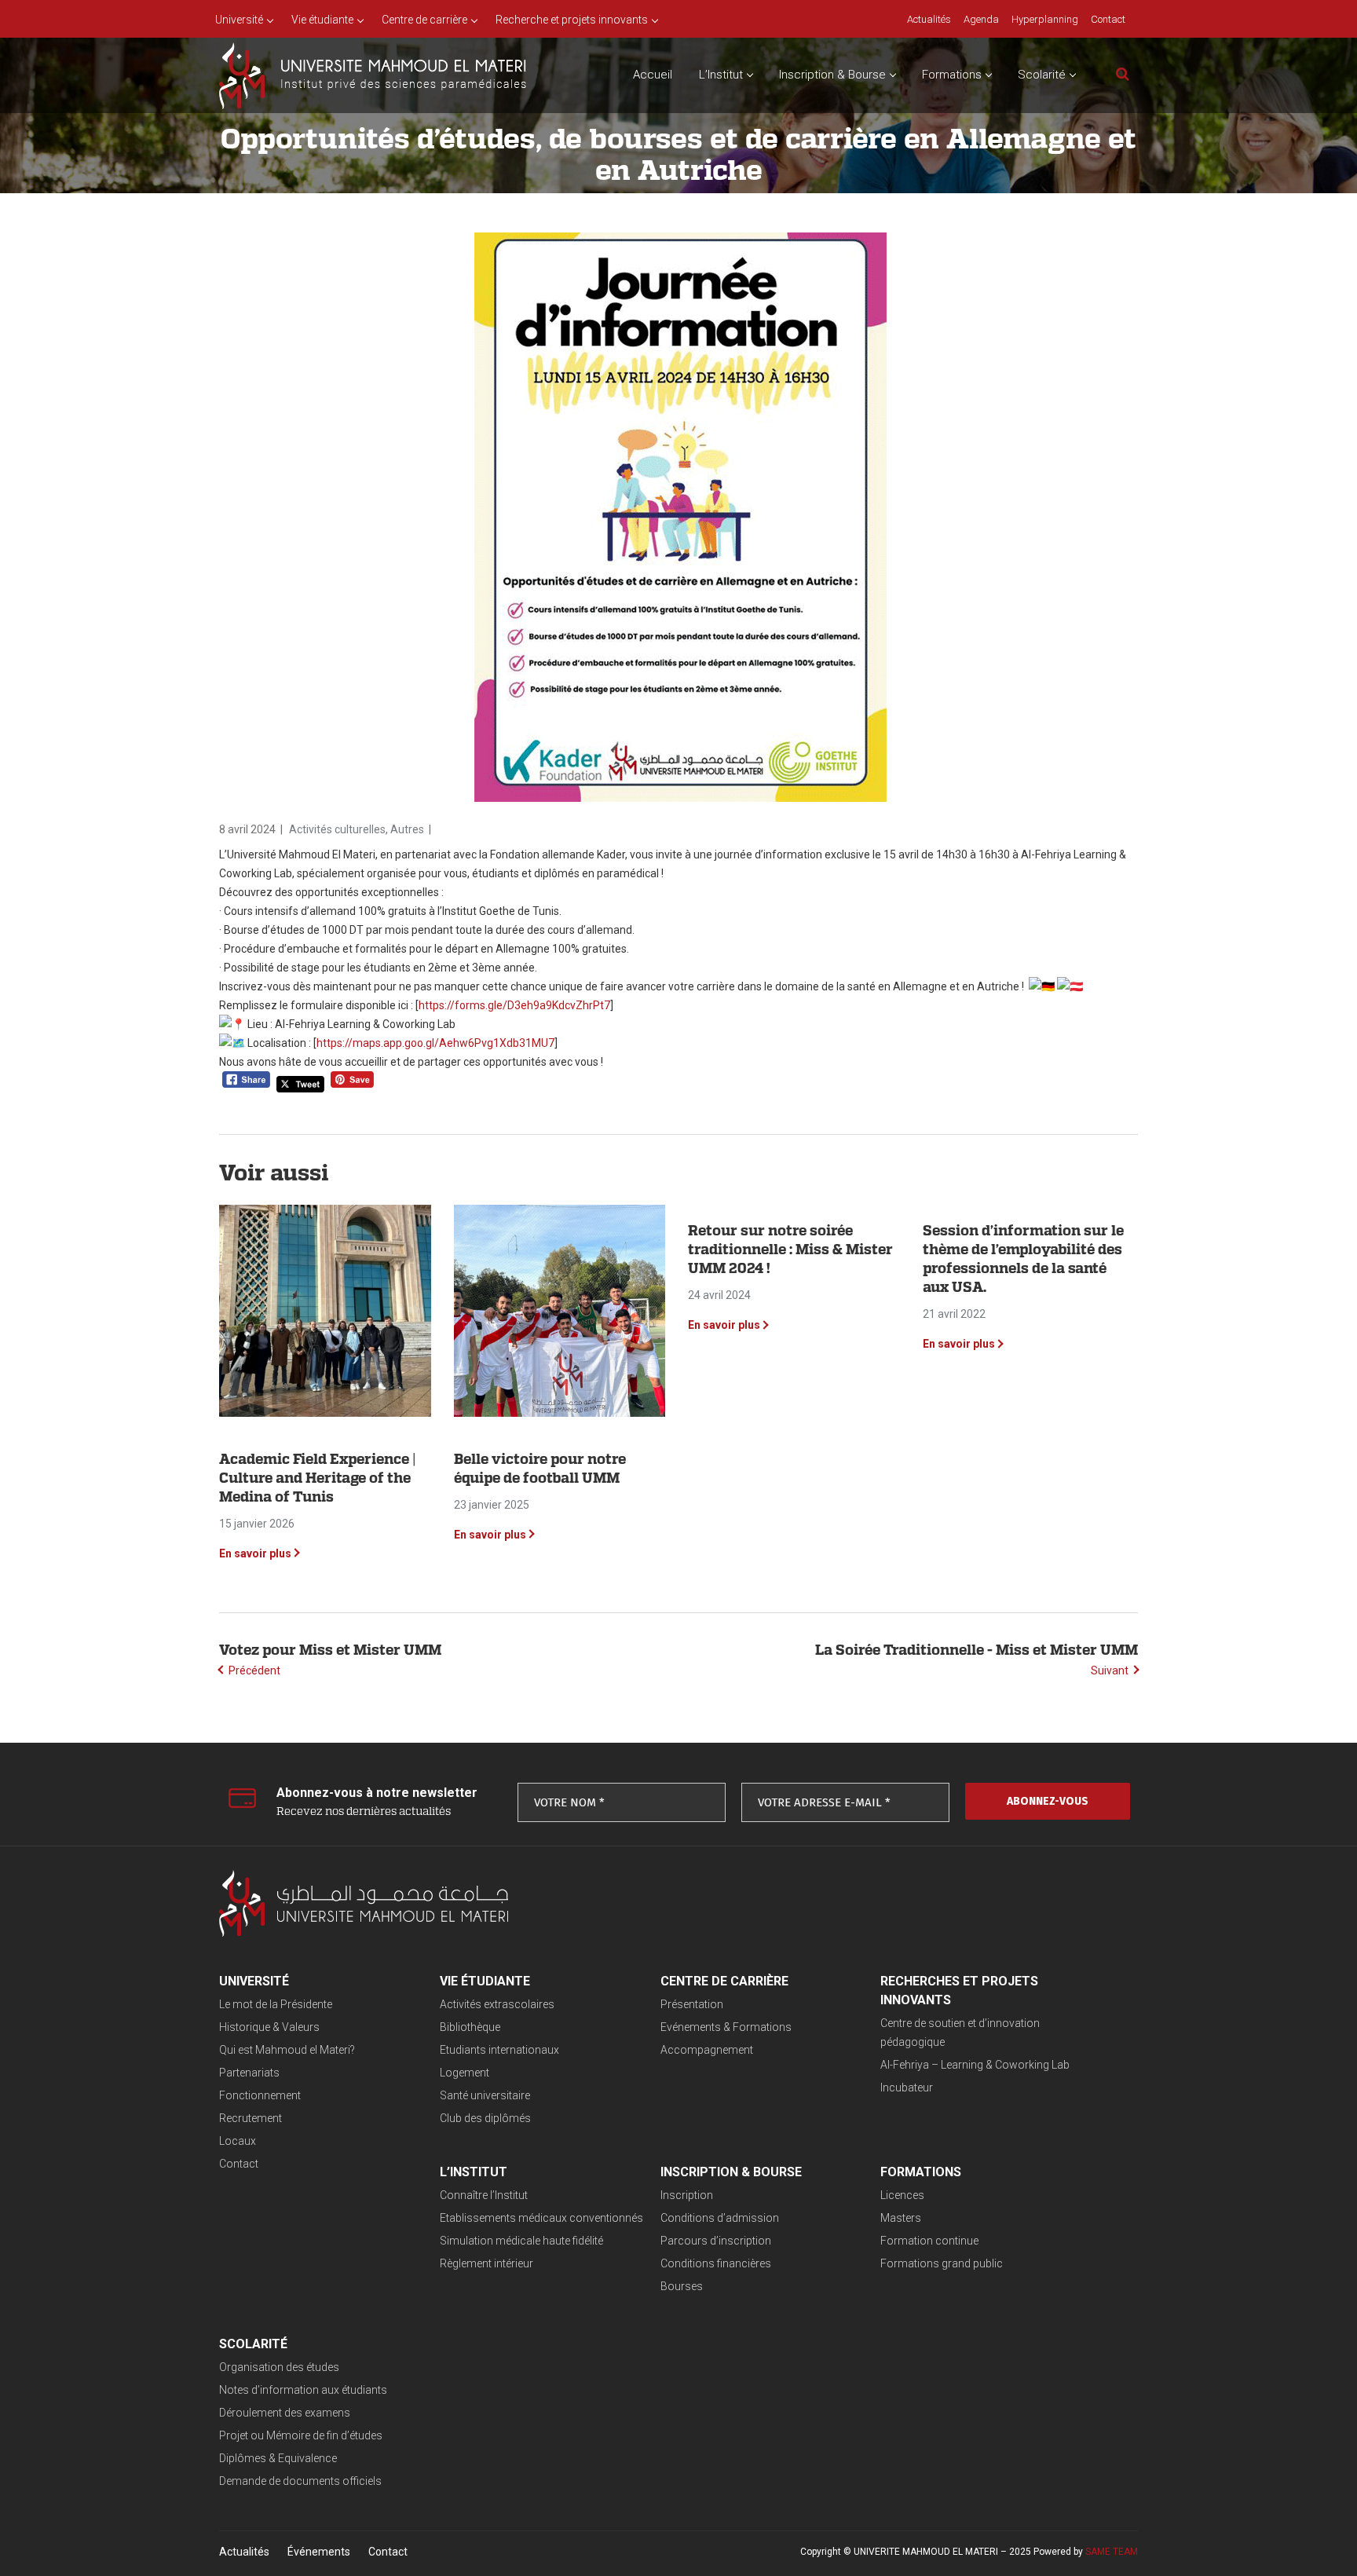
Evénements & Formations (726, 2027)
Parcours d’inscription (716, 2241)
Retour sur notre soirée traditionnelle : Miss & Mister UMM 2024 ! (790, 1249)
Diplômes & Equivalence (278, 2458)
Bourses (682, 2286)
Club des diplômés (485, 2118)
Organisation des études (279, 2367)
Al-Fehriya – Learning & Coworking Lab (975, 2065)
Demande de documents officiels (300, 2481)
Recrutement (251, 2118)
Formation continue (929, 2241)
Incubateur (907, 2088)
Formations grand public (942, 2263)
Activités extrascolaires (497, 2004)
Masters (901, 2218)
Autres (407, 829)
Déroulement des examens (285, 2413)
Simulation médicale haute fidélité (521, 2241)
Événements (319, 2552)
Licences (902, 2195)
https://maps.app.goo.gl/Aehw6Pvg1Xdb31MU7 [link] (435, 1043)
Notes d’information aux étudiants (303, 2390)
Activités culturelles (337, 829)
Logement (465, 2073)
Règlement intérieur (486, 2263)
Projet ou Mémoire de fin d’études (301, 2435)
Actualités (244, 2552)
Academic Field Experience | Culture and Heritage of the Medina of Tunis (318, 1478)
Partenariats (249, 2073)
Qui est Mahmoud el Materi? (287, 2050)
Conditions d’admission (720, 2218)
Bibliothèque (470, 2027)
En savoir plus (255, 1553)
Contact (239, 2164)
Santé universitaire (485, 2095)
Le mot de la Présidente (276, 2004)
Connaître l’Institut (484, 2195)
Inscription (687, 2195)
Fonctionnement (260, 2095)
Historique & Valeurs (269, 2027)
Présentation (692, 2004)
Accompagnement (707, 2050)
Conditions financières (716, 2263)
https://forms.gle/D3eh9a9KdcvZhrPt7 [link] (514, 1005)
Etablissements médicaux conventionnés (541, 2218)
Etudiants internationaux (499, 2050)
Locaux (238, 2141)
